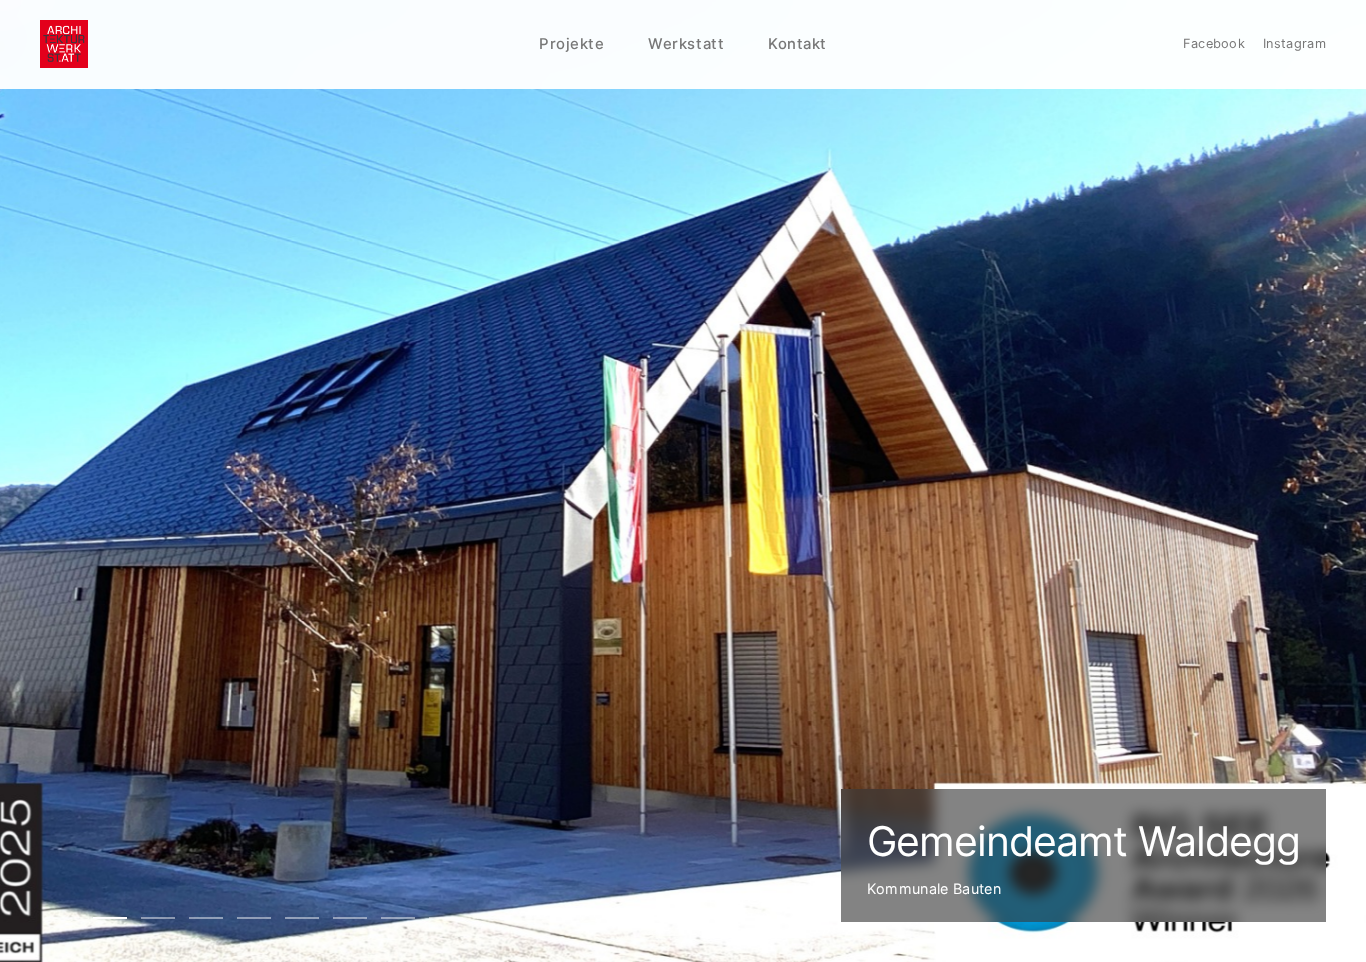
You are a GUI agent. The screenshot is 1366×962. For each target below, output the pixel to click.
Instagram (1294, 43)
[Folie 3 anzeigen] (158, 918)
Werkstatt (686, 44)
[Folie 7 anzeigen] (350, 918)
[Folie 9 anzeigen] (446, 918)
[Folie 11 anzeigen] (542, 918)
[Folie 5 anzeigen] (254, 918)
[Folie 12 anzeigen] (590, 918)
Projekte (571, 44)
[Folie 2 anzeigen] (110, 918)
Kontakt (797, 44)
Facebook (1214, 43)
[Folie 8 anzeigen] (398, 918)
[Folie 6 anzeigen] (302, 918)
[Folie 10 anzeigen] (494, 918)
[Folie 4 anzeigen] (206, 918)
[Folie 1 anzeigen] (62, 918)
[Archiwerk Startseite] (64, 44)
